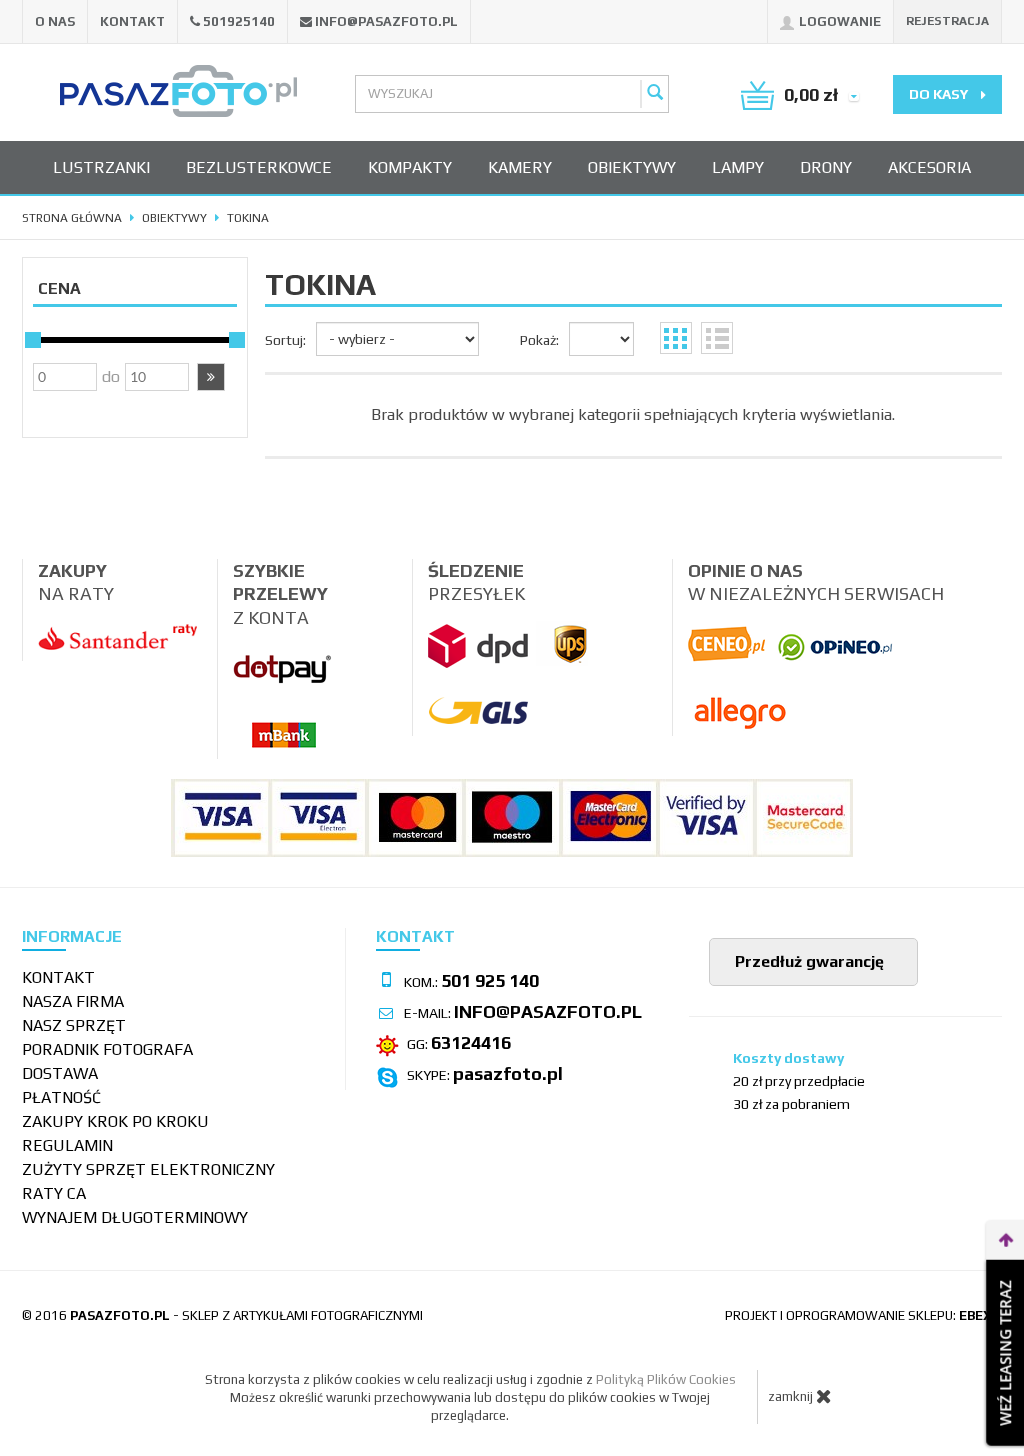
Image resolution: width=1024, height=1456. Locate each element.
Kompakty (410, 167)
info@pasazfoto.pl (386, 21)
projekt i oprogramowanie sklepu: (863, 1315)
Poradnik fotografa (107, 1049)
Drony (826, 167)
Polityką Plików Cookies (666, 1379)
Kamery (520, 167)
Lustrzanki (101, 167)
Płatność (61, 1097)
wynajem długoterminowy (135, 1217)
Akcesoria (929, 167)
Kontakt (132, 21)
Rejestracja (947, 21)
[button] (211, 377)
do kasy (940, 94)
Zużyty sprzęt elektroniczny (148, 1169)
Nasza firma (73, 1001)
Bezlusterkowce (259, 167)
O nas (55, 21)
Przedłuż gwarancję (807, 961)
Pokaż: (539, 340)
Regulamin (67, 1145)
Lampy (738, 167)
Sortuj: (285, 340)
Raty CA (54, 1193)
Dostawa (60, 1073)
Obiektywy (632, 167)
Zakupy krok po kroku (115, 1121)
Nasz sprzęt (74, 1025)
